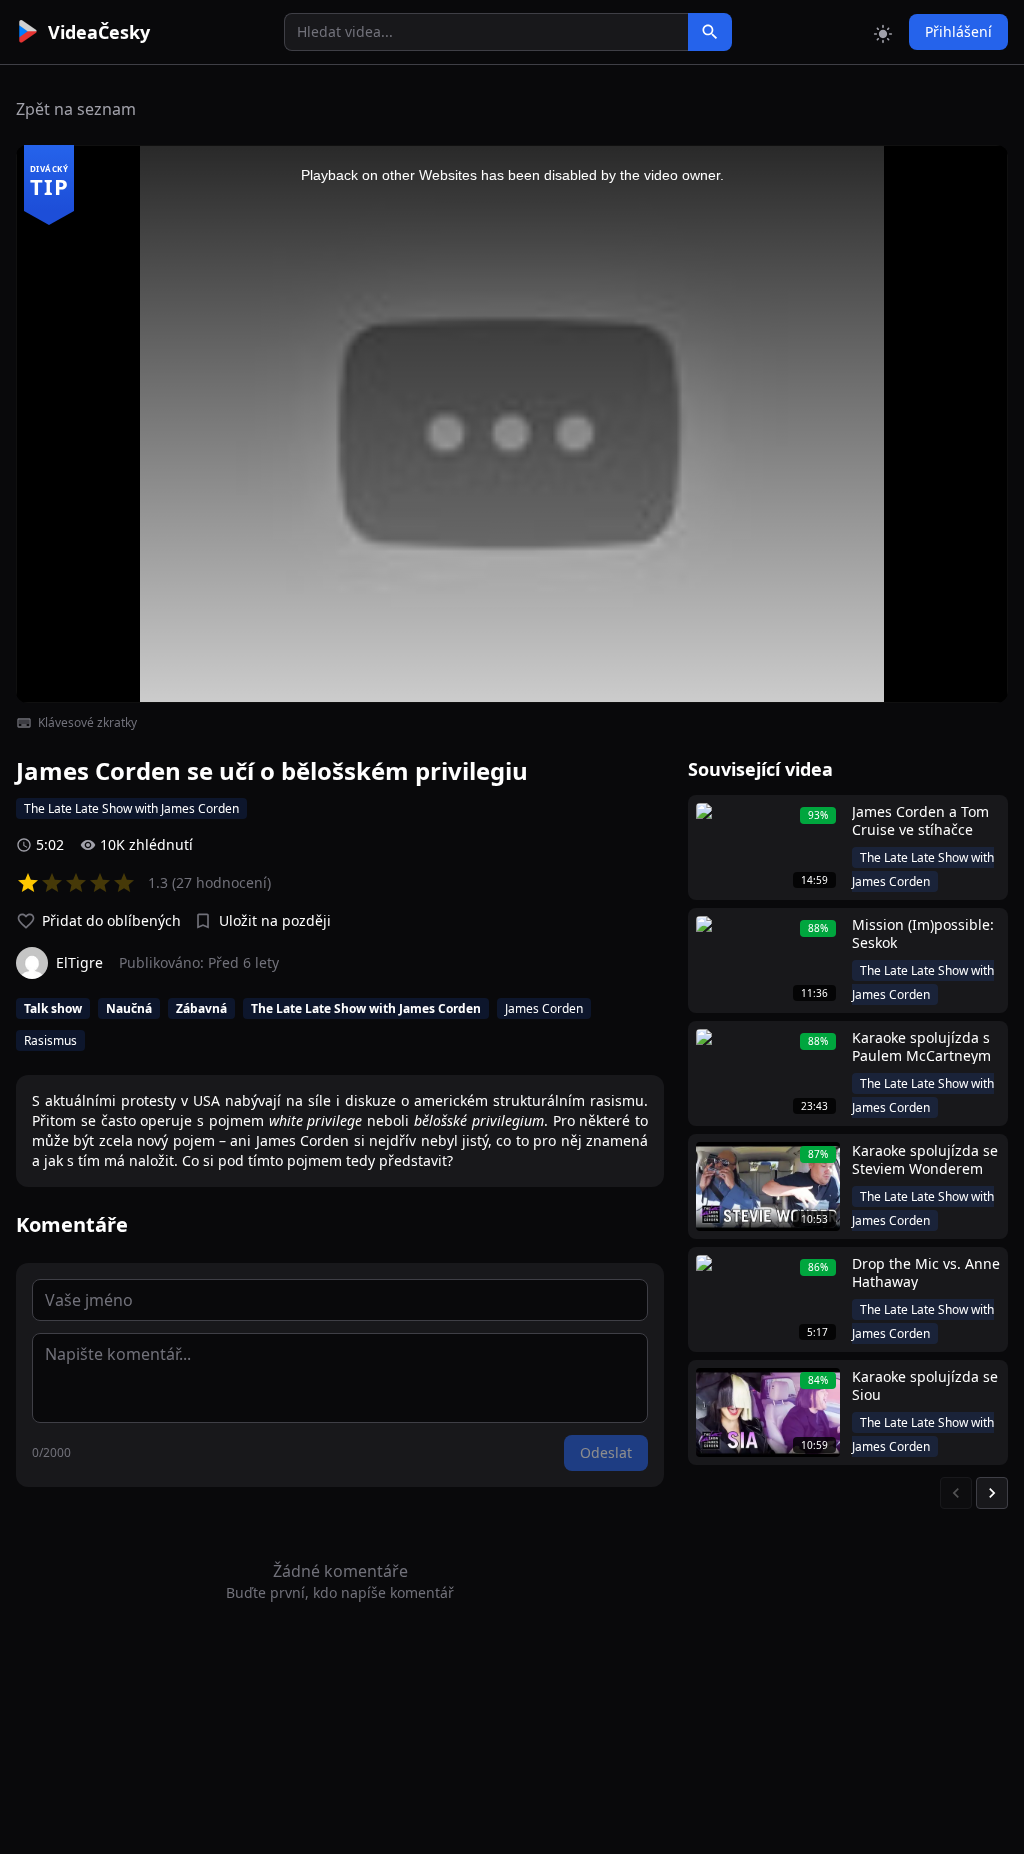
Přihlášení (958, 31)
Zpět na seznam (76, 109)
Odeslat (606, 1452)
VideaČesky (99, 32)
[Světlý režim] (883, 32)
